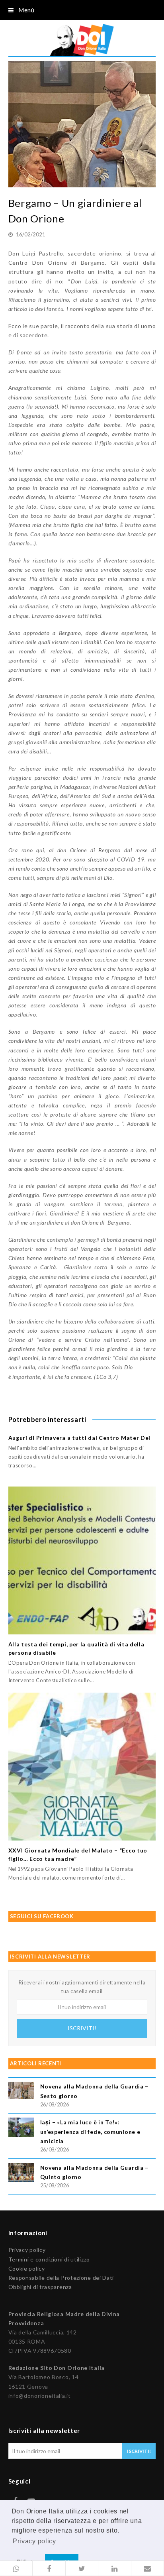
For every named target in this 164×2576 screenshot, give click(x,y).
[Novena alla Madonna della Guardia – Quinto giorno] (21, 2174)
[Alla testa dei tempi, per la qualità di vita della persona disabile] (82, 1560)
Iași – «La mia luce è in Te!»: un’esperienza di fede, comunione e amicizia (90, 2131)
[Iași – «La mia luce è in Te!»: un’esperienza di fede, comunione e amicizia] (21, 2129)
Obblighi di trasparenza (40, 2287)
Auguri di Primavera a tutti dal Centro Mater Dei (80, 1438)
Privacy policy (27, 2250)
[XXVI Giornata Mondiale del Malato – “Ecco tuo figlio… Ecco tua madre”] (82, 1767)
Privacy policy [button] (34, 2541)
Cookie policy (27, 2268)
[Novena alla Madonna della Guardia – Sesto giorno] (21, 2091)
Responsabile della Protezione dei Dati (61, 2278)
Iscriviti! (82, 2028)
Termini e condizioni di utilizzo (49, 2259)
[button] (16, 2568)
